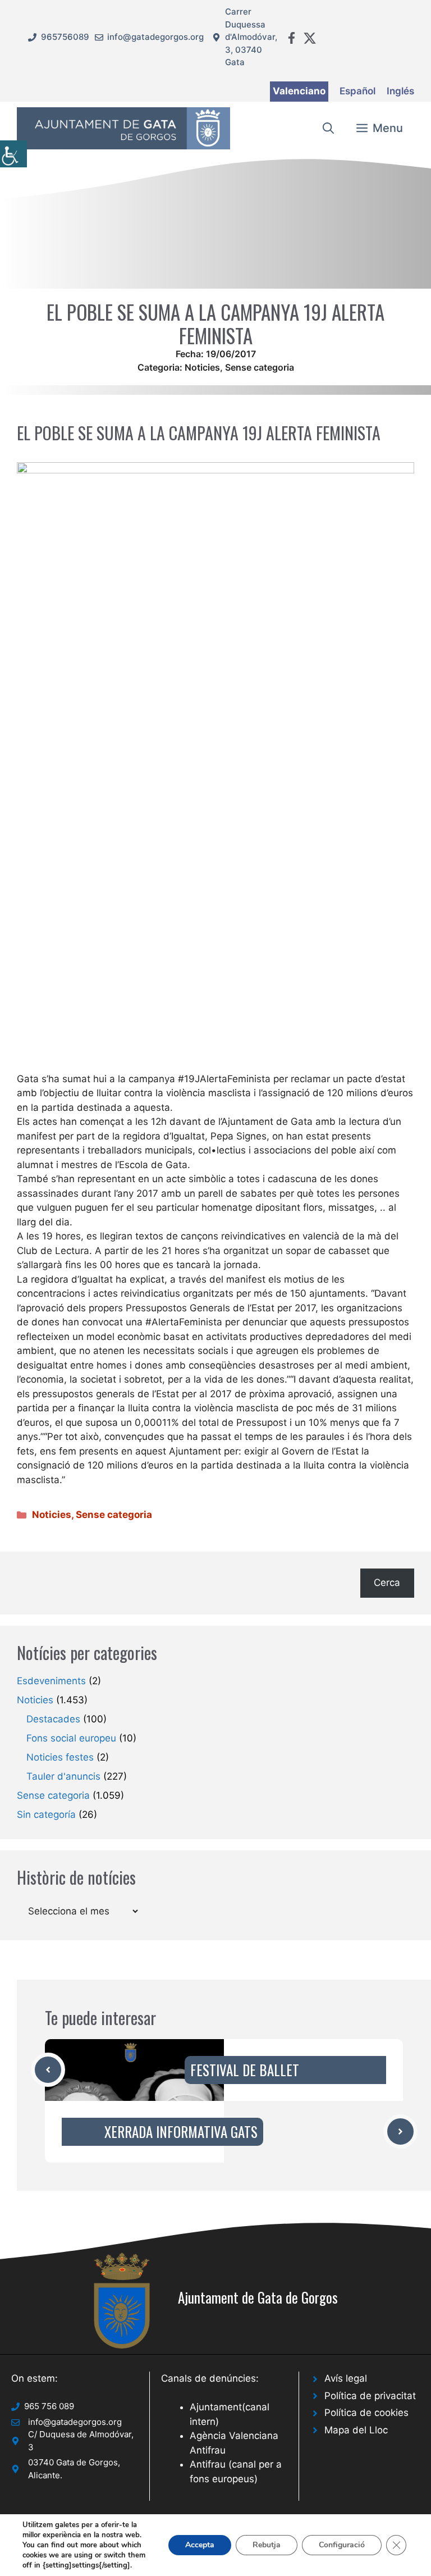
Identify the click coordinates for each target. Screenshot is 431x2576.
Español (357, 91)
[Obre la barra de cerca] (328, 128)
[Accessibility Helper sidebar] (13, 154)
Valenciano (299, 91)
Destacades (53, 1719)
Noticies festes (60, 1757)
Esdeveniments (51, 1681)
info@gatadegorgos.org (155, 37)
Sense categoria (260, 367)
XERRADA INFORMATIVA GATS (181, 2132)
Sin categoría (46, 1814)
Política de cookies (366, 2413)
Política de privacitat (370, 2396)
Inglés (400, 91)
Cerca (387, 1583)
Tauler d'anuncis (63, 1776)
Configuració (342, 2545)
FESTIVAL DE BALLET (245, 2070)
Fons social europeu (71, 1738)
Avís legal (346, 2378)
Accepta (200, 2545)
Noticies (202, 367)
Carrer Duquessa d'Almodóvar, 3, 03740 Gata (251, 37)
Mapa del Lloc (356, 2430)
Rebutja (267, 2545)
